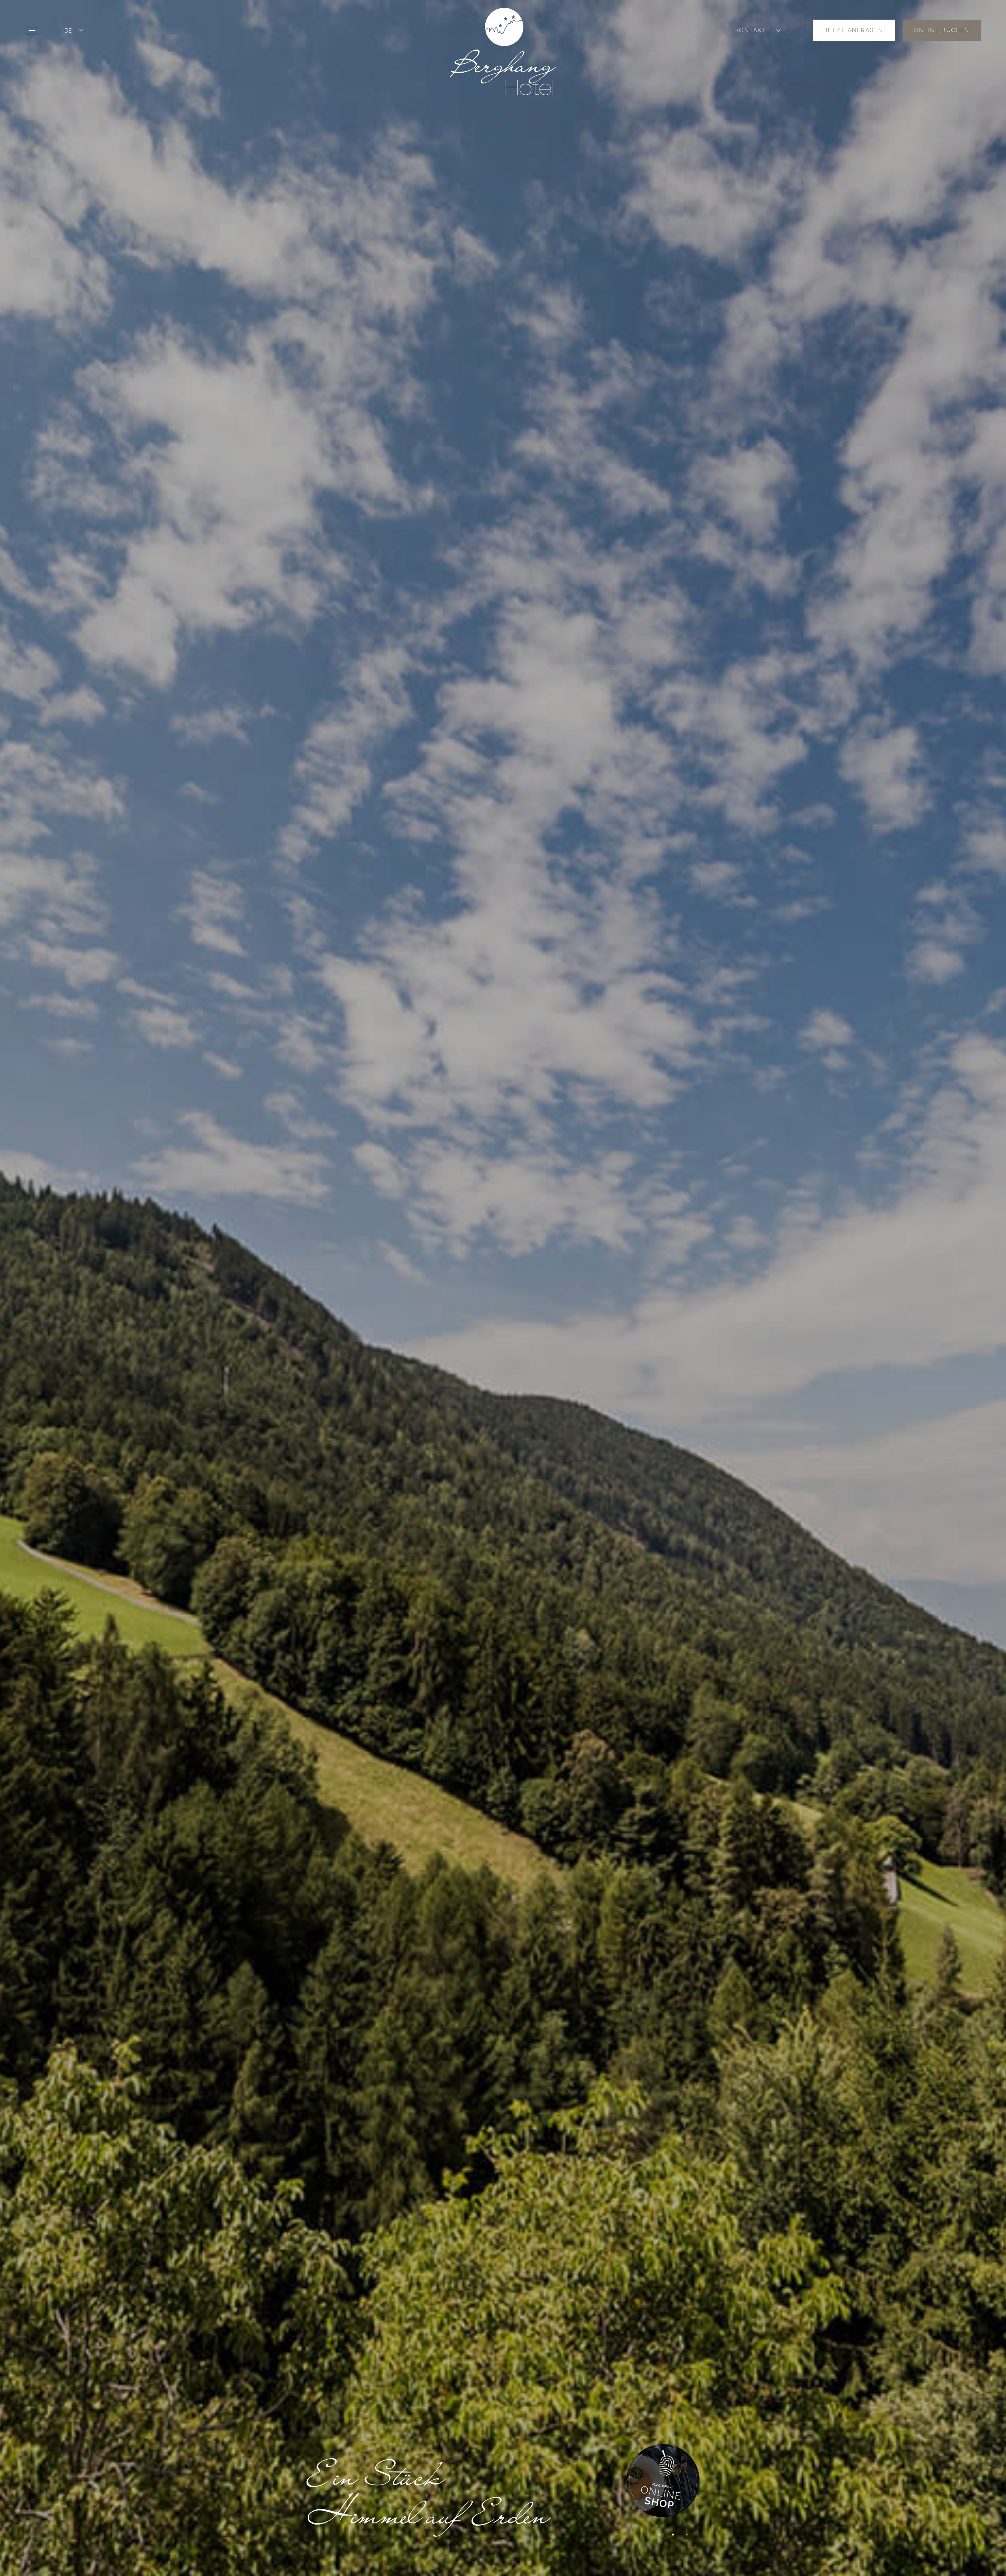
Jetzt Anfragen (854, 30)
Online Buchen (942, 30)
